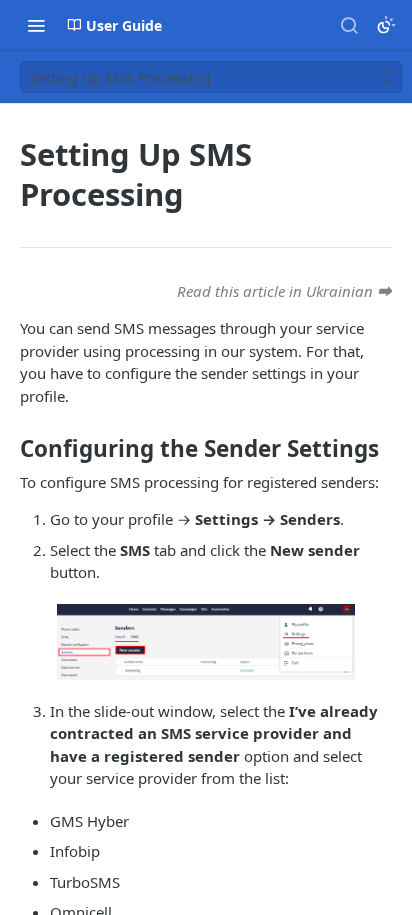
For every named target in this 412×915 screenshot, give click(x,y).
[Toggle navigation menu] (36, 25)
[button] (206, 642)
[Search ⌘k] (349, 25)
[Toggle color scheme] (386, 25)
